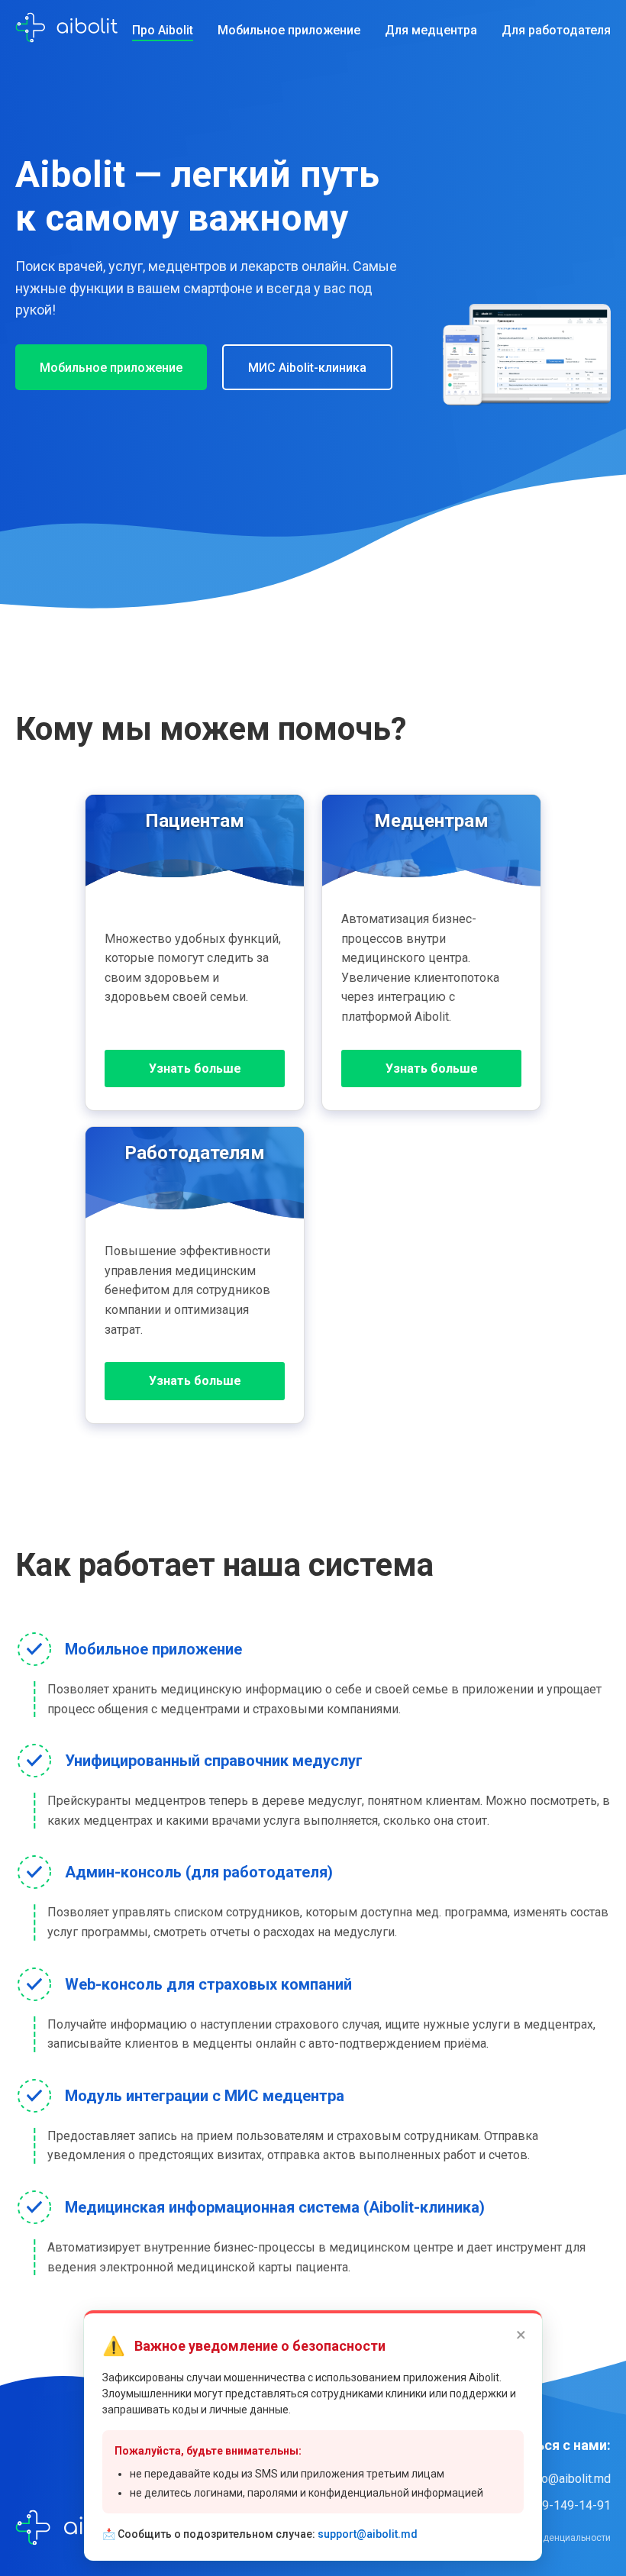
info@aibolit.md (569, 2479)
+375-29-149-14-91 (557, 2505)
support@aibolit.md (368, 2534)
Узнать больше (195, 1068)
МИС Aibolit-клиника (307, 368)
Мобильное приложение (289, 30)
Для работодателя (556, 30)
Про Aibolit (163, 30)
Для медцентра (431, 30)
